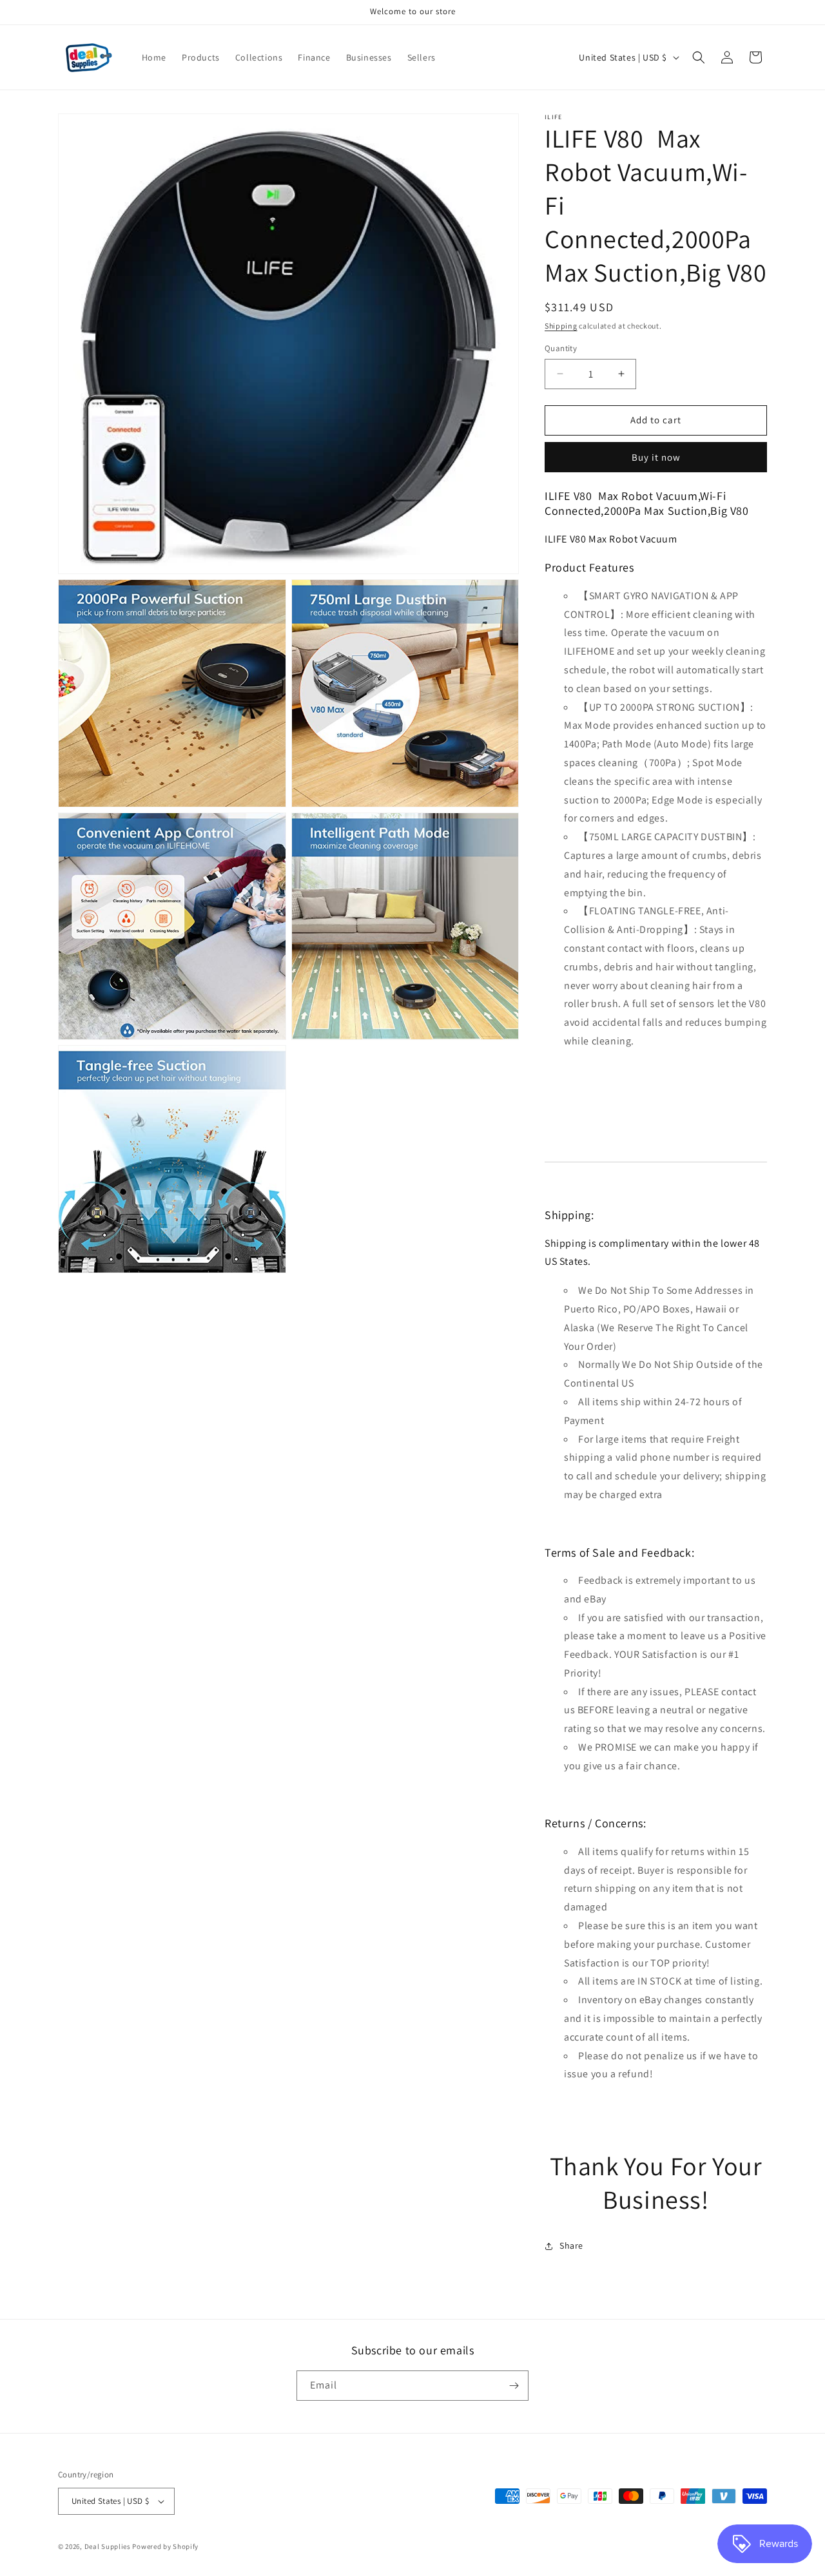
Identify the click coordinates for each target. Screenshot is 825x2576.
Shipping (561, 326)
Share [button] (571, 2245)
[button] (699, 57)
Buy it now (656, 457)
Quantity (561, 348)
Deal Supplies (108, 2546)
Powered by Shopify (165, 2546)
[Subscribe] (514, 2386)
